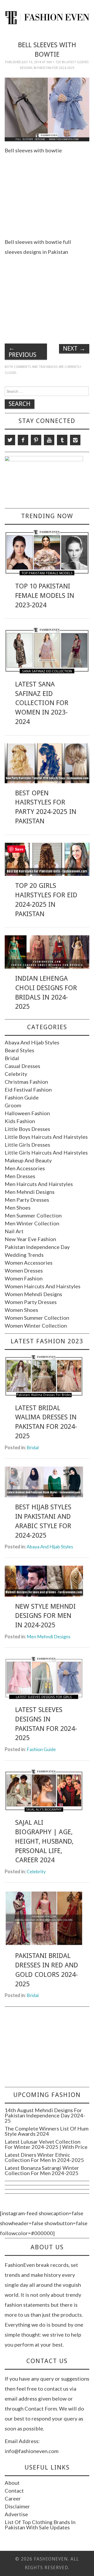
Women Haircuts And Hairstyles (43, 1286)
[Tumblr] (62, 440)
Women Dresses (24, 1270)
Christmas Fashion (26, 1082)
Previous (22, 351)
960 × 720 (54, 62)
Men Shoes (18, 1207)
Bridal (12, 1058)
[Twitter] (10, 440)
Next (74, 348)
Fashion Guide (22, 1097)
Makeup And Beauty (28, 1160)
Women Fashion (24, 1278)
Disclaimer (17, 2506)
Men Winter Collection (32, 1223)
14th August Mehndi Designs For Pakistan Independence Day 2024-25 (45, 2115)
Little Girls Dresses (27, 1145)
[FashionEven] (47, 17)
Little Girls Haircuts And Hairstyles (46, 1152)
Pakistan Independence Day (37, 1247)
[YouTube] (49, 440)
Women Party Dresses (31, 1302)
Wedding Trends (24, 1255)
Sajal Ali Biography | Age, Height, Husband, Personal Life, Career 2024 (44, 1841)
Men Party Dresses (27, 1200)
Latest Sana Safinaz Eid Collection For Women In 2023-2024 (42, 703)
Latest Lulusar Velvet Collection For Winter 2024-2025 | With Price (46, 2144)
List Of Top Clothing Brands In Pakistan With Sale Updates (40, 2525)
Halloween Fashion (27, 1113)
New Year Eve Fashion (30, 1239)
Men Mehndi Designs (30, 1192)
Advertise (16, 2514)
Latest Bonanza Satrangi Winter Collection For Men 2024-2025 (42, 2170)
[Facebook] (23, 440)
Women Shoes (21, 1310)
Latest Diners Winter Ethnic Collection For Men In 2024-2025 (44, 2157)
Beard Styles (19, 1050)
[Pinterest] (36, 440)
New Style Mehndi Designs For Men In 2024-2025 (45, 1616)
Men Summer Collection (33, 1215)
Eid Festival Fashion (28, 1090)
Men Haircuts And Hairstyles (39, 1184)
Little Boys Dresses (27, 1129)
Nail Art (14, 1231)
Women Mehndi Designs (33, 1294)
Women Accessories (29, 1263)
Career (13, 2498)
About (12, 2483)
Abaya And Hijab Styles (32, 1042)
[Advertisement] (49, 195)
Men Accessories (25, 1168)
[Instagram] (75, 440)
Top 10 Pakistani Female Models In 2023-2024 (45, 595)
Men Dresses (20, 1176)
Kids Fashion (20, 1121)
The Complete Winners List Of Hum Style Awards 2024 (47, 2131)
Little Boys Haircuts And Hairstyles (46, 1137)
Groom (13, 1105)
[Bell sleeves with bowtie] (47, 109)
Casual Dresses (22, 1066)
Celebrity (16, 1074)
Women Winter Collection (36, 1325)
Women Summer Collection (37, 1318)
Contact (14, 2491)
